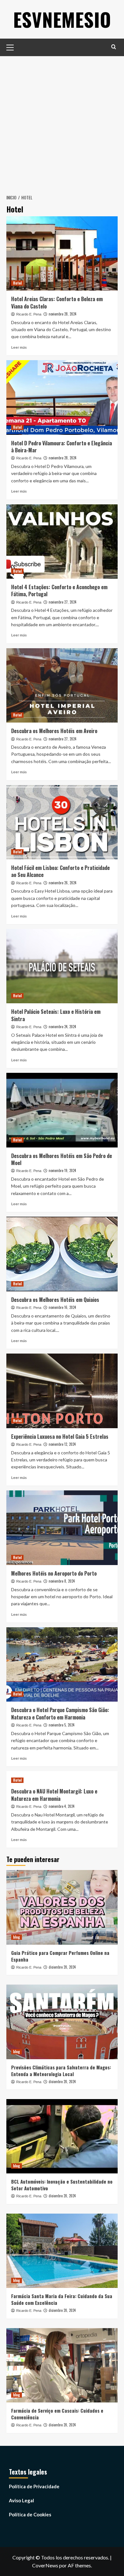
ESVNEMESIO (62, 19)
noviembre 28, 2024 (62, 314)
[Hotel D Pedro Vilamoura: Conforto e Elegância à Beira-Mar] (62, 397)
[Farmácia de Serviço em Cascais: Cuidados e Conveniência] (62, 2365)
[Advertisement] (62, 122)
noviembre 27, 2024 (62, 602)
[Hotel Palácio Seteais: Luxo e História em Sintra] (62, 966)
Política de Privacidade (34, 2486)
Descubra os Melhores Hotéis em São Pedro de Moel (62, 1159)
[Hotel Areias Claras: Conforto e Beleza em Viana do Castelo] (62, 253)
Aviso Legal (21, 2500)
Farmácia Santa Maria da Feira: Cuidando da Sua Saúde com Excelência (62, 2299)
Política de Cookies (30, 2514)
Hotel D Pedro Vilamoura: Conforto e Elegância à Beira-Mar (62, 447)
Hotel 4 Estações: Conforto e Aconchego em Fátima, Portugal (59, 590)
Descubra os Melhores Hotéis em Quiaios (55, 1300)
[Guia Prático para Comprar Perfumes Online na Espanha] (62, 1907)
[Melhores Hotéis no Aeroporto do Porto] (62, 1528)
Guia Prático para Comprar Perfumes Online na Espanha (60, 1956)
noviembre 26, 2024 (62, 883)
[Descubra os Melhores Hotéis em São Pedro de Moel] (62, 1110)
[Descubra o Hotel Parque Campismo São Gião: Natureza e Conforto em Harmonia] (62, 1664)
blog (17, 1937)
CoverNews (45, 2565)
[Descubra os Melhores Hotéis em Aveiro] (62, 685)
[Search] (114, 47)
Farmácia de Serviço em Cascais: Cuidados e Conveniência (57, 2414)
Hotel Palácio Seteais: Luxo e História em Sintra (56, 1015)
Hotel (17, 283)
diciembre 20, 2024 (62, 1967)
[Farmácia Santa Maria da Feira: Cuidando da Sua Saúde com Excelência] (62, 2251)
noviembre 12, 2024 (62, 1444)
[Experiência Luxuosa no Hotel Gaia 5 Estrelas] (62, 1391)
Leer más (19, 347)
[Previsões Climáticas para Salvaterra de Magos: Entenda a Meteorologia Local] (62, 2022)
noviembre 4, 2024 (62, 1806)
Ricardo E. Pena (29, 314)
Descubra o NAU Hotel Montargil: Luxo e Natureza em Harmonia (54, 1795)
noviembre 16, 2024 (62, 1307)
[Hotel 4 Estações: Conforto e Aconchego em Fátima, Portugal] (62, 542)
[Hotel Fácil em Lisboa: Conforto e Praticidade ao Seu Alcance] (62, 822)
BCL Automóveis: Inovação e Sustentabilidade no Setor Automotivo (62, 2185)
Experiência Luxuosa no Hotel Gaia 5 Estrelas (60, 1436)
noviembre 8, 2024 (62, 1581)
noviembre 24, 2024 (62, 1027)
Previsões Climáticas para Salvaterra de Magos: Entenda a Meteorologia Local (61, 2071)
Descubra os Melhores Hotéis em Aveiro (54, 731)
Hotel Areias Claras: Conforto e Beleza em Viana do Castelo (57, 302)
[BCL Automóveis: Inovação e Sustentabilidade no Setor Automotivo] (62, 2136)
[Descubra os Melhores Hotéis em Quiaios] (62, 1254)
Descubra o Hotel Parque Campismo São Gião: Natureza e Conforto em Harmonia (60, 1713)
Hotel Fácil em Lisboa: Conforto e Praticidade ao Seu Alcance (60, 871)
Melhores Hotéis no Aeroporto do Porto (54, 1573)
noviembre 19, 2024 (62, 1170)
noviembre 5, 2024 (62, 1725)
